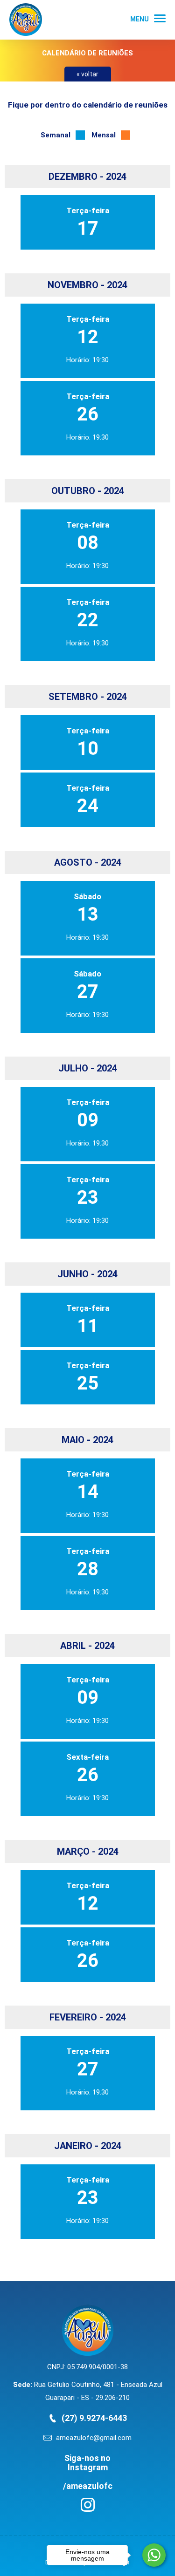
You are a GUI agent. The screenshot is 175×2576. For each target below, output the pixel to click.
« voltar (87, 74)
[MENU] (160, 18)
